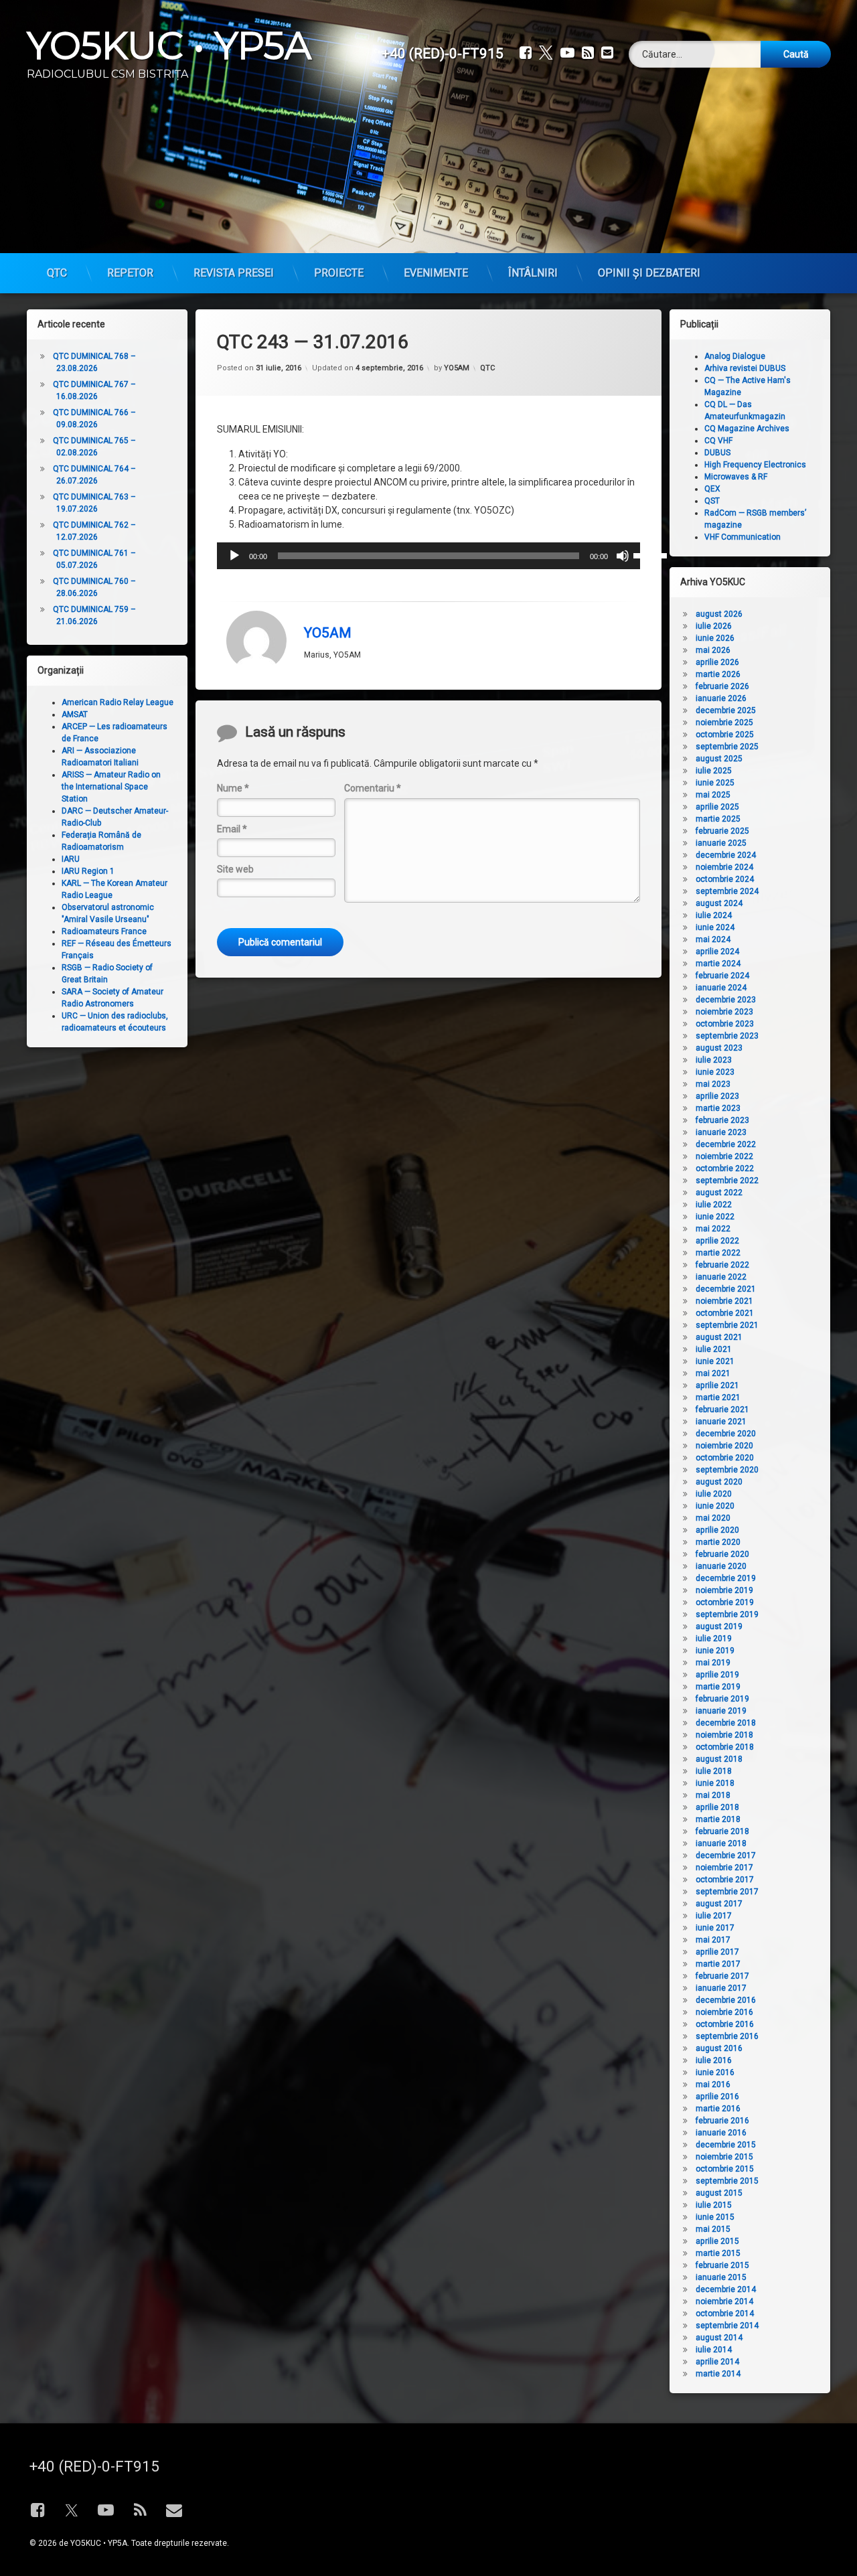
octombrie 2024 (725, 879)
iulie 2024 (714, 915)
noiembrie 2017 (724, 1868)
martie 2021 (718, 1397)
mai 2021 (713, 1373)
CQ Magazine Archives (747, 429)
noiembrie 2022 (724, 1156)
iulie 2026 (714, 626)
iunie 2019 (715, 1651)
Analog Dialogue (735, 356)
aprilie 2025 (717, 807)
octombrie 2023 (725, 1024)
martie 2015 (718, 2253)
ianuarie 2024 (721, 988)
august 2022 (719, 1193)
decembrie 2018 (726, 1723)
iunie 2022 (715, 1217)
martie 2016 (718, 2109)
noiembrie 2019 (724, 1590)
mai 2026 (713, 650)
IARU (71, 859)
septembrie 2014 (727, 2326)
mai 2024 (713, 939)
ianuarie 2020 (721, 1566)
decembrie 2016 (726, 2000)
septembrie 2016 (727, 2036)
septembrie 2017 (727, 1892)
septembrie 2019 (727, 1614)
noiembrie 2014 (724, 2301)
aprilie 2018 (717, 1807)
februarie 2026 (722, 686)
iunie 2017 (715, 1928)
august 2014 (719, 2338)
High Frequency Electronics (755, 465)
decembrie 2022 (726, 1144)
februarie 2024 (722, 976)
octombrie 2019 (725, 1602)
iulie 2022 (714, 1205)
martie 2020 (718, 1542)
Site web (235, 869)
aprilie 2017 (717, 1952)
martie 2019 (718, 1687)
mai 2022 (713, 1229)
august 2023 (719, 1048)
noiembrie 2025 (724, 723)
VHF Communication (743, 537)
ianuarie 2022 (721, 1277)
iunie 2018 (715, 1783)
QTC (57, 273)
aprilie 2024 (717, 952)
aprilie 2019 (717, 1675)
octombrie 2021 (725, 1313)
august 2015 (719, 2193)
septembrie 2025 (727, 747)
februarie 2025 (722, 831)
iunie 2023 (715, 1072)
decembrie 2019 (726, 1578)
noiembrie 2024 (724, 867)
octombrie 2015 (725, 2169)
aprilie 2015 (717, 2241)
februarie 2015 (722, 2265)
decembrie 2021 (726, 1289)
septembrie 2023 (727, 1036)
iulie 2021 (714, 1349)
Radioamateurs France (104, 931)
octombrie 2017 (725, 1880)
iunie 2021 (715, 1361)
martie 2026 (718, 674)
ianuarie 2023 (721, 1132)
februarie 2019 (722, 1699)
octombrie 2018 (725, 1747)
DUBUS (717, 453)
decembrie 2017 (726, 1855)
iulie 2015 (714, 2205)
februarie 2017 (722, 1976)
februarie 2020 (722, 1554)
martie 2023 (718, 1108)
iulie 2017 (714, 1916)
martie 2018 (718, 1819)
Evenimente (436, 273)
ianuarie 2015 (721, 2277)
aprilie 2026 (717, 662)
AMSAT (75, 714)
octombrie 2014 (725, 2314)
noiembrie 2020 (724, 1446)
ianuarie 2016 (721, 2133)
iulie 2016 (714, 2060)
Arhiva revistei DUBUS (745, 368)
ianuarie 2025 (721, 843)
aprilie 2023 (717, 1096)
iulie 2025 (714, 771)
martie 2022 (718, 1253)
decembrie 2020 (726, 1434)
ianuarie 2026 (721, 698)
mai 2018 (713, 1795)
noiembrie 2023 (724, 1012)
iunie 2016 (715, 2072)
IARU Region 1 (88, 871)
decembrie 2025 (726, 710)
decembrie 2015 (726, 2145)
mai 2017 (713, 1940)
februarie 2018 (722, 1831)
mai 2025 (713, 795)
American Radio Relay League (118, 702)
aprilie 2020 (717, 1530)
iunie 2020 (715, 1506)
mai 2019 (713, 1663)
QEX (712, 489)
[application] (428, 556)
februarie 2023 (722, 1120)
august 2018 (719, 1759)
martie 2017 (718, 1964)
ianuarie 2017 (721, 1988)
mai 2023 (713, 1084)
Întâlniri (533, 273)
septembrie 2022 (727, 1181)
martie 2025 (718, 819)
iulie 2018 (714, 1771)
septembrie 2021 (727, 1325)
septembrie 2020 (727, 1470)
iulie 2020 (714, 1494)
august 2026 (719, 614)
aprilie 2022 (717, 1241)
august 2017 (719, 1904)
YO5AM (457, 368)
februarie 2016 (722, 2121)
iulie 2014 (714, 2350)
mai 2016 (713, 2085)
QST (712, 501)
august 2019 (719, 1626)
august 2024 (719, 903)
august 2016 (719, 2048)
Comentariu (373, 788)
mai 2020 (713, 1518)
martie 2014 (718, 2374)
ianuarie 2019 (721, 1711)
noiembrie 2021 (724, 1301)
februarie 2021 (722, 1410)
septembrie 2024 (727, 891)
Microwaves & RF (736, 477)
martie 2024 (718, 964)
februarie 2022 (722, 1265)
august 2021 (719, 1337)
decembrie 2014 (726, 2289)
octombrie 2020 (725, 1458)
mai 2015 (713, 2229)
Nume (233, 788)
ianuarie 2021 (721, 1422)
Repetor (130, 273)
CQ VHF (718, 441)
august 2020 (719, 1482)
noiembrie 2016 (724, 2012)
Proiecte (339, 273)
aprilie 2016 (717, 2097)
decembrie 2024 (726, 855)
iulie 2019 (714, 1639)
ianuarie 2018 (721, 1843)
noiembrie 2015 (724, 2157)
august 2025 (719, 759)
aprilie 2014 (717, 2362)
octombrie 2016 (725, 2024)
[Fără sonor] (623, 556)
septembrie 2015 (727, 2181)
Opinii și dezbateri (649, 273)
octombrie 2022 (725, 1168)
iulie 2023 (714, 1060)
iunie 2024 (715, 927)
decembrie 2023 (726, 1000)
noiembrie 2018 (724, 1735)
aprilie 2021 (717, 1385)
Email (232, 829)
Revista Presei (234, 273)
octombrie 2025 (725, 735)
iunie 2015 (715, 2217)
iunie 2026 (715, 638)
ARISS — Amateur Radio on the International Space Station (111, 787)
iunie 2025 (715, 783)
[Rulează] (234, 556)
